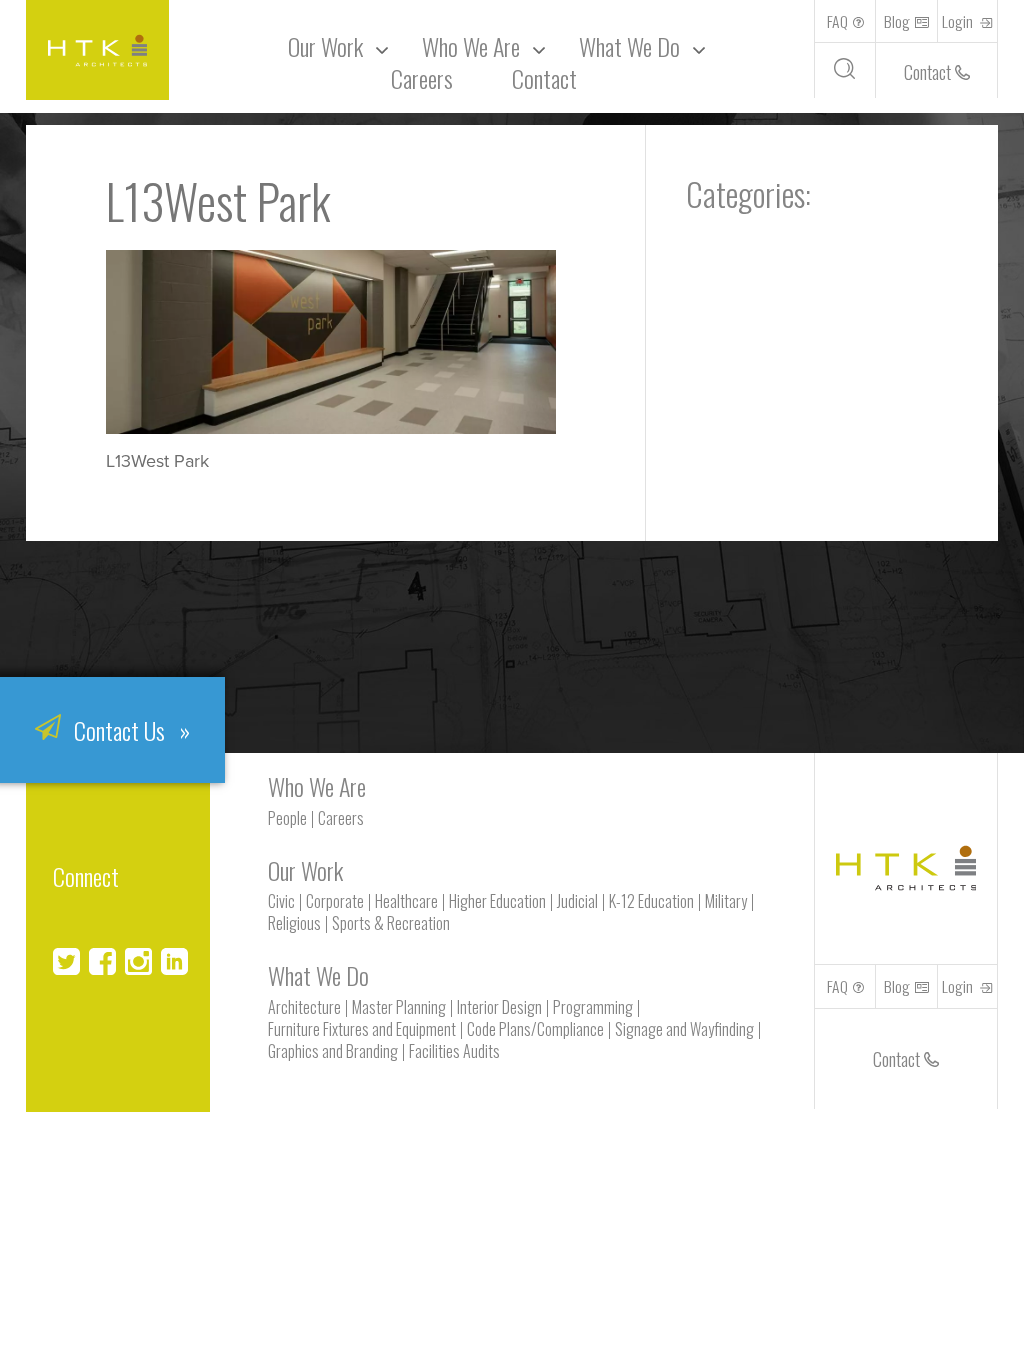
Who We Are (317, 786)
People (287, 818)
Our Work (325, 46)
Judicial (577, 901)
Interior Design (499, 1007)
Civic (281, 901)
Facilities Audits (454, 1051)
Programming (593, 1007)
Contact (544, 78)
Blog (897, 21)
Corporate (335, 901)
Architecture (304, 1007)
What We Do (629, 46)
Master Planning (399, 1007)
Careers (422, 78)
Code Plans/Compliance (535, 1029)
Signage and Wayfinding (684, 1029)
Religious (294, 923)
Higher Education (497, 901)
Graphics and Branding (333, 1051)
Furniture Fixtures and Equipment (362, 1029)
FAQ (837, 21)
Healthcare (406, 901)
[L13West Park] (331, 427)
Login (959, 21)
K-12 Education (651, 901)
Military (726, 901)
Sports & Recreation (391, 923)
